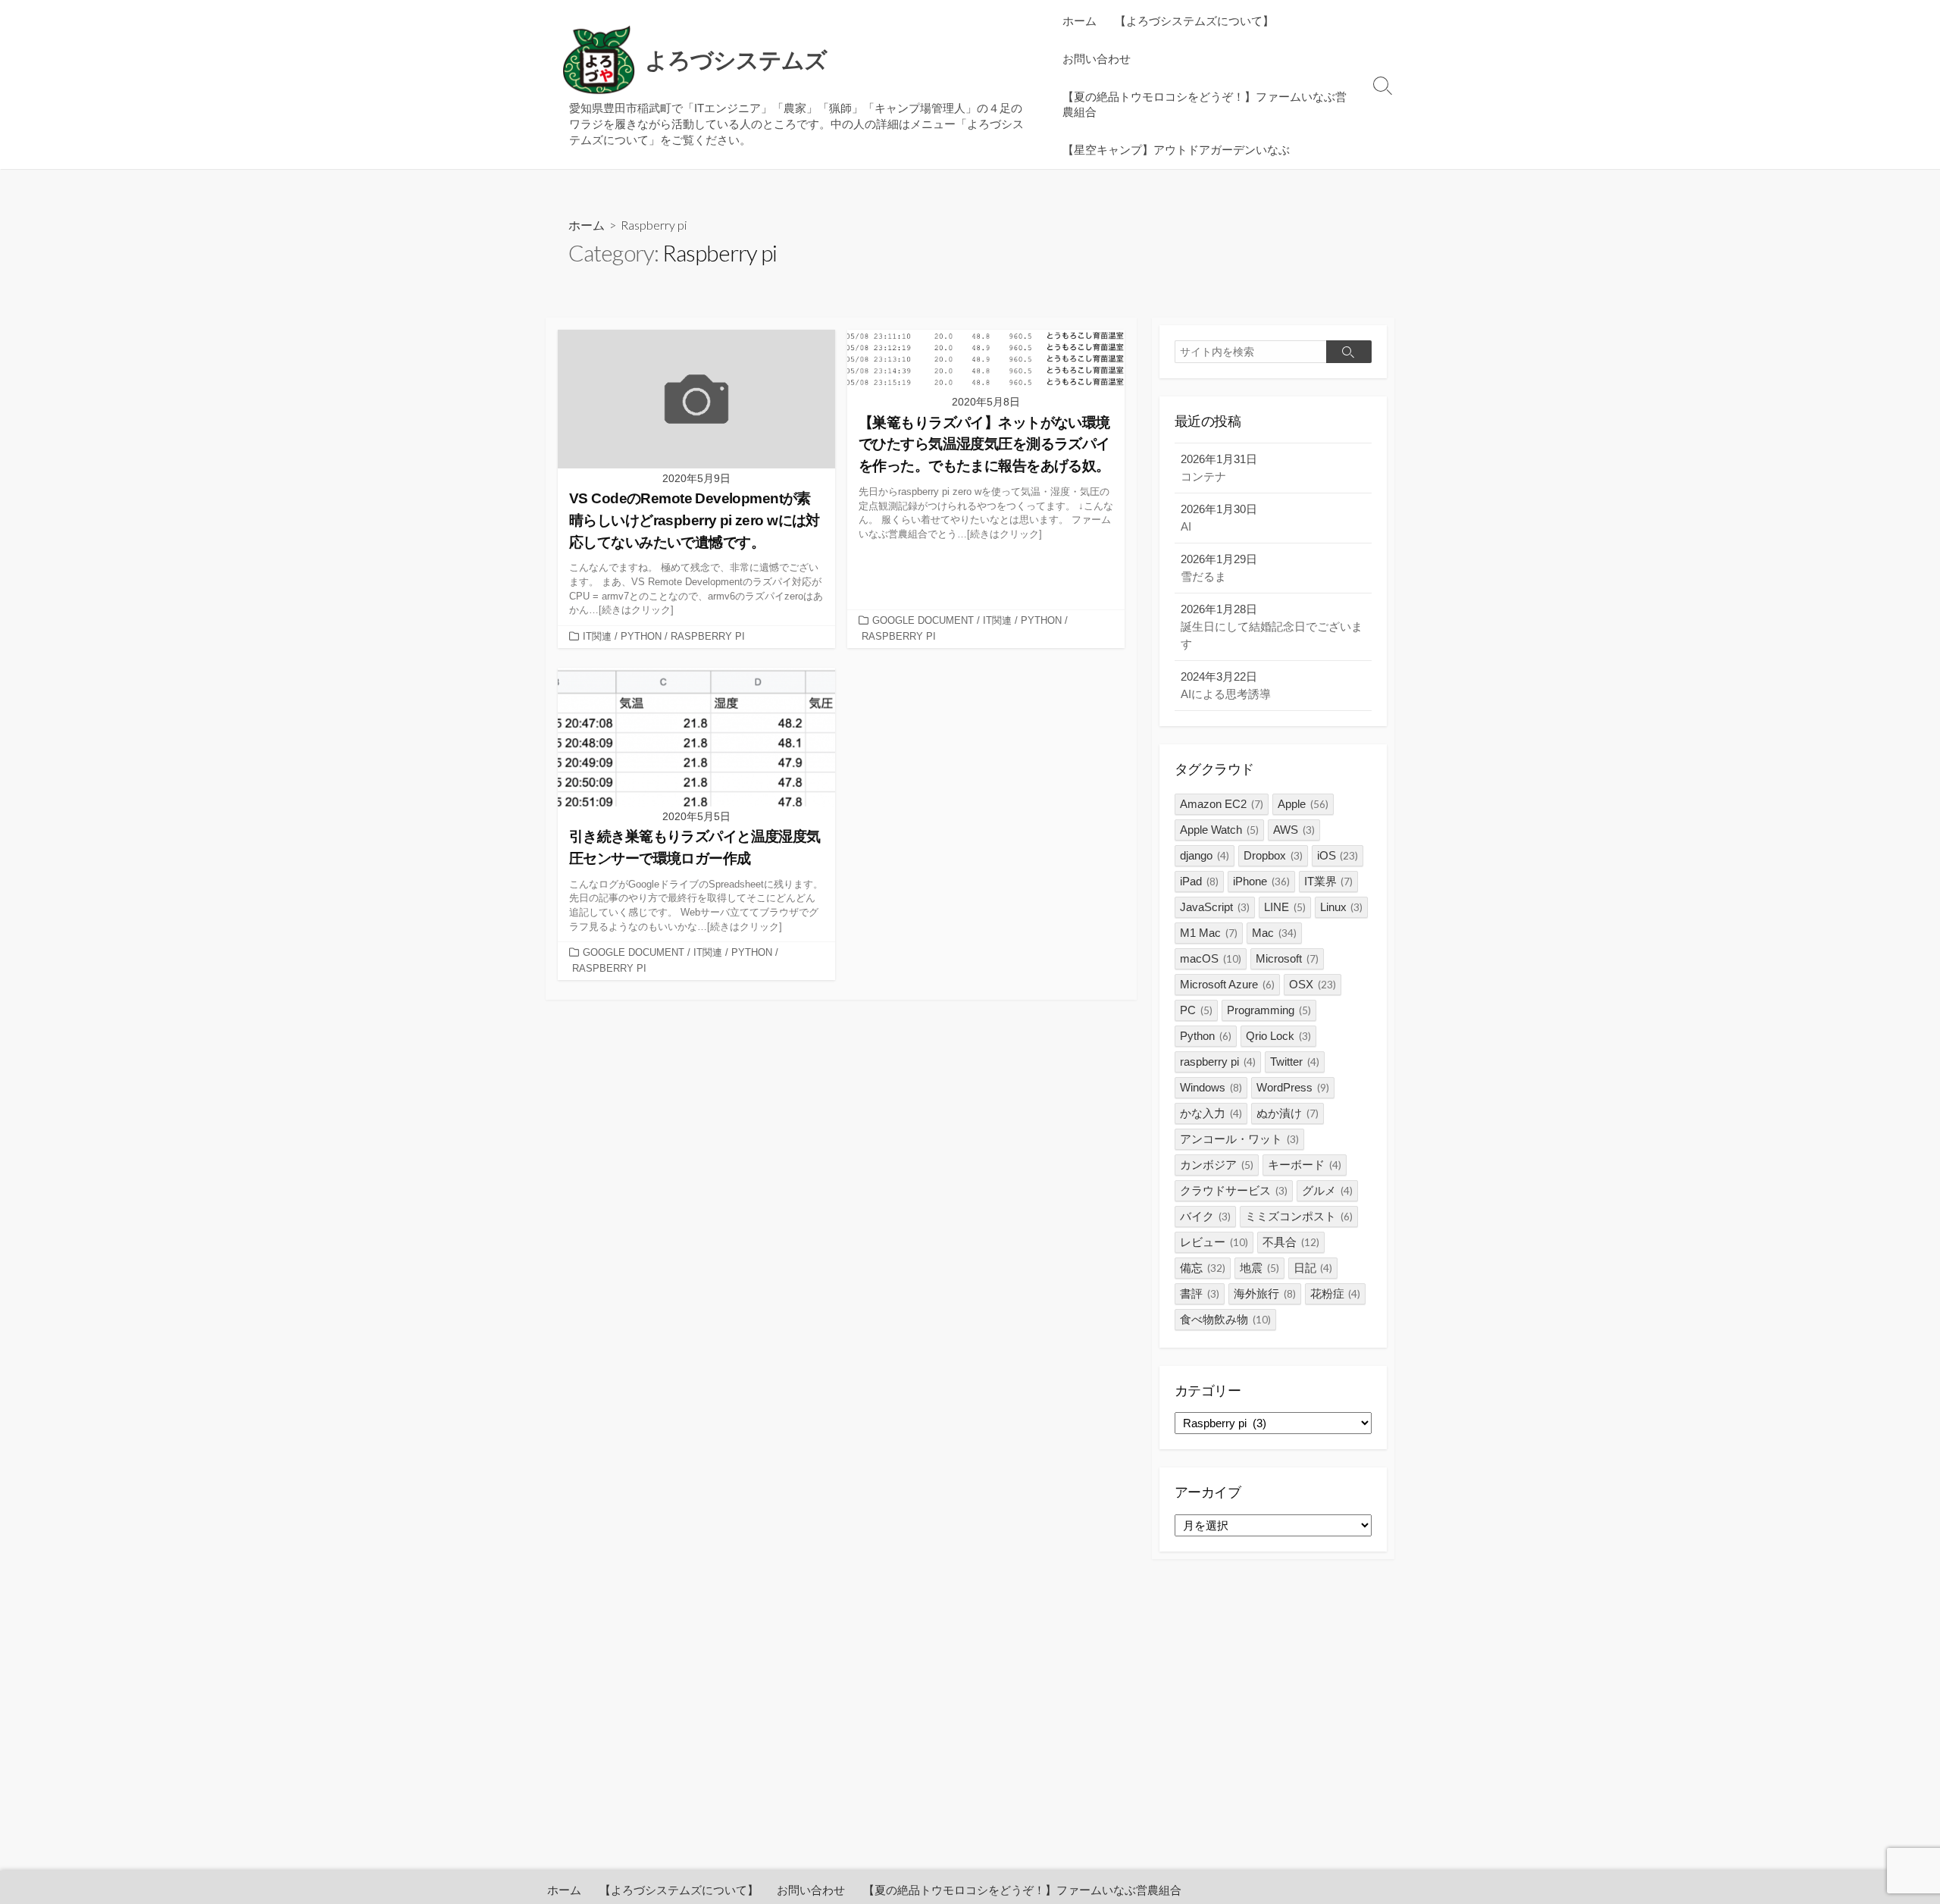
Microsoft (1287, 958)
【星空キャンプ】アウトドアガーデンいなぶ (1176, 149)
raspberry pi (1218, 1062)
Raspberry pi (708, 636)
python (641, 636)
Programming (1269, 1010)
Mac (1274, 933)
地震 (1259, 1268)
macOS (1211, 958)
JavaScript (1215, 907)
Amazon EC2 (1222, 804)
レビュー (1214, 1242)
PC (1196, 1010)
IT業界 (1329, 881)
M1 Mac (1209, 933)
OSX (1313, 984)
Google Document (923, 620)
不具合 (1291, 1242)
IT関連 (597, 636)
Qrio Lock (1278, 1036)
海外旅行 (1265, 1293)
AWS (1294, 830)
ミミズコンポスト (1299, 1216)
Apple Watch (1219, 830)
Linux (1342, 907)
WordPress (1293, 1087)
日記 (1313, 1268)
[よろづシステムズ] (599, 61)
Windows (1211, 1087)
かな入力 (1211, 1113)
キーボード (1305, 1165)
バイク (1205, 1216)
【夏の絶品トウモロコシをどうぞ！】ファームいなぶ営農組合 (1205, 104)
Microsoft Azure (1227, 984)
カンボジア (1217, 1165)
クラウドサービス (1234, 1190)
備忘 (1203, 1268)
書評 (1200, 1293)
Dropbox (1273, 855)
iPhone (1261, 881)
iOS (1338, 855)
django (1205, 855)
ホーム (1080, 20)
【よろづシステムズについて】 (1194, 20)
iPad (1199, 881)
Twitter (1295, 1062)
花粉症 (1336, 1293)
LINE (1285, 907)
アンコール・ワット (1239, 1139)
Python (1206, 1036)
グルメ (1327, 1190)
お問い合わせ (1097, 58)
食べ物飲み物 (1225, 1319)
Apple (1303, 804)
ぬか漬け (1288, 1113)
